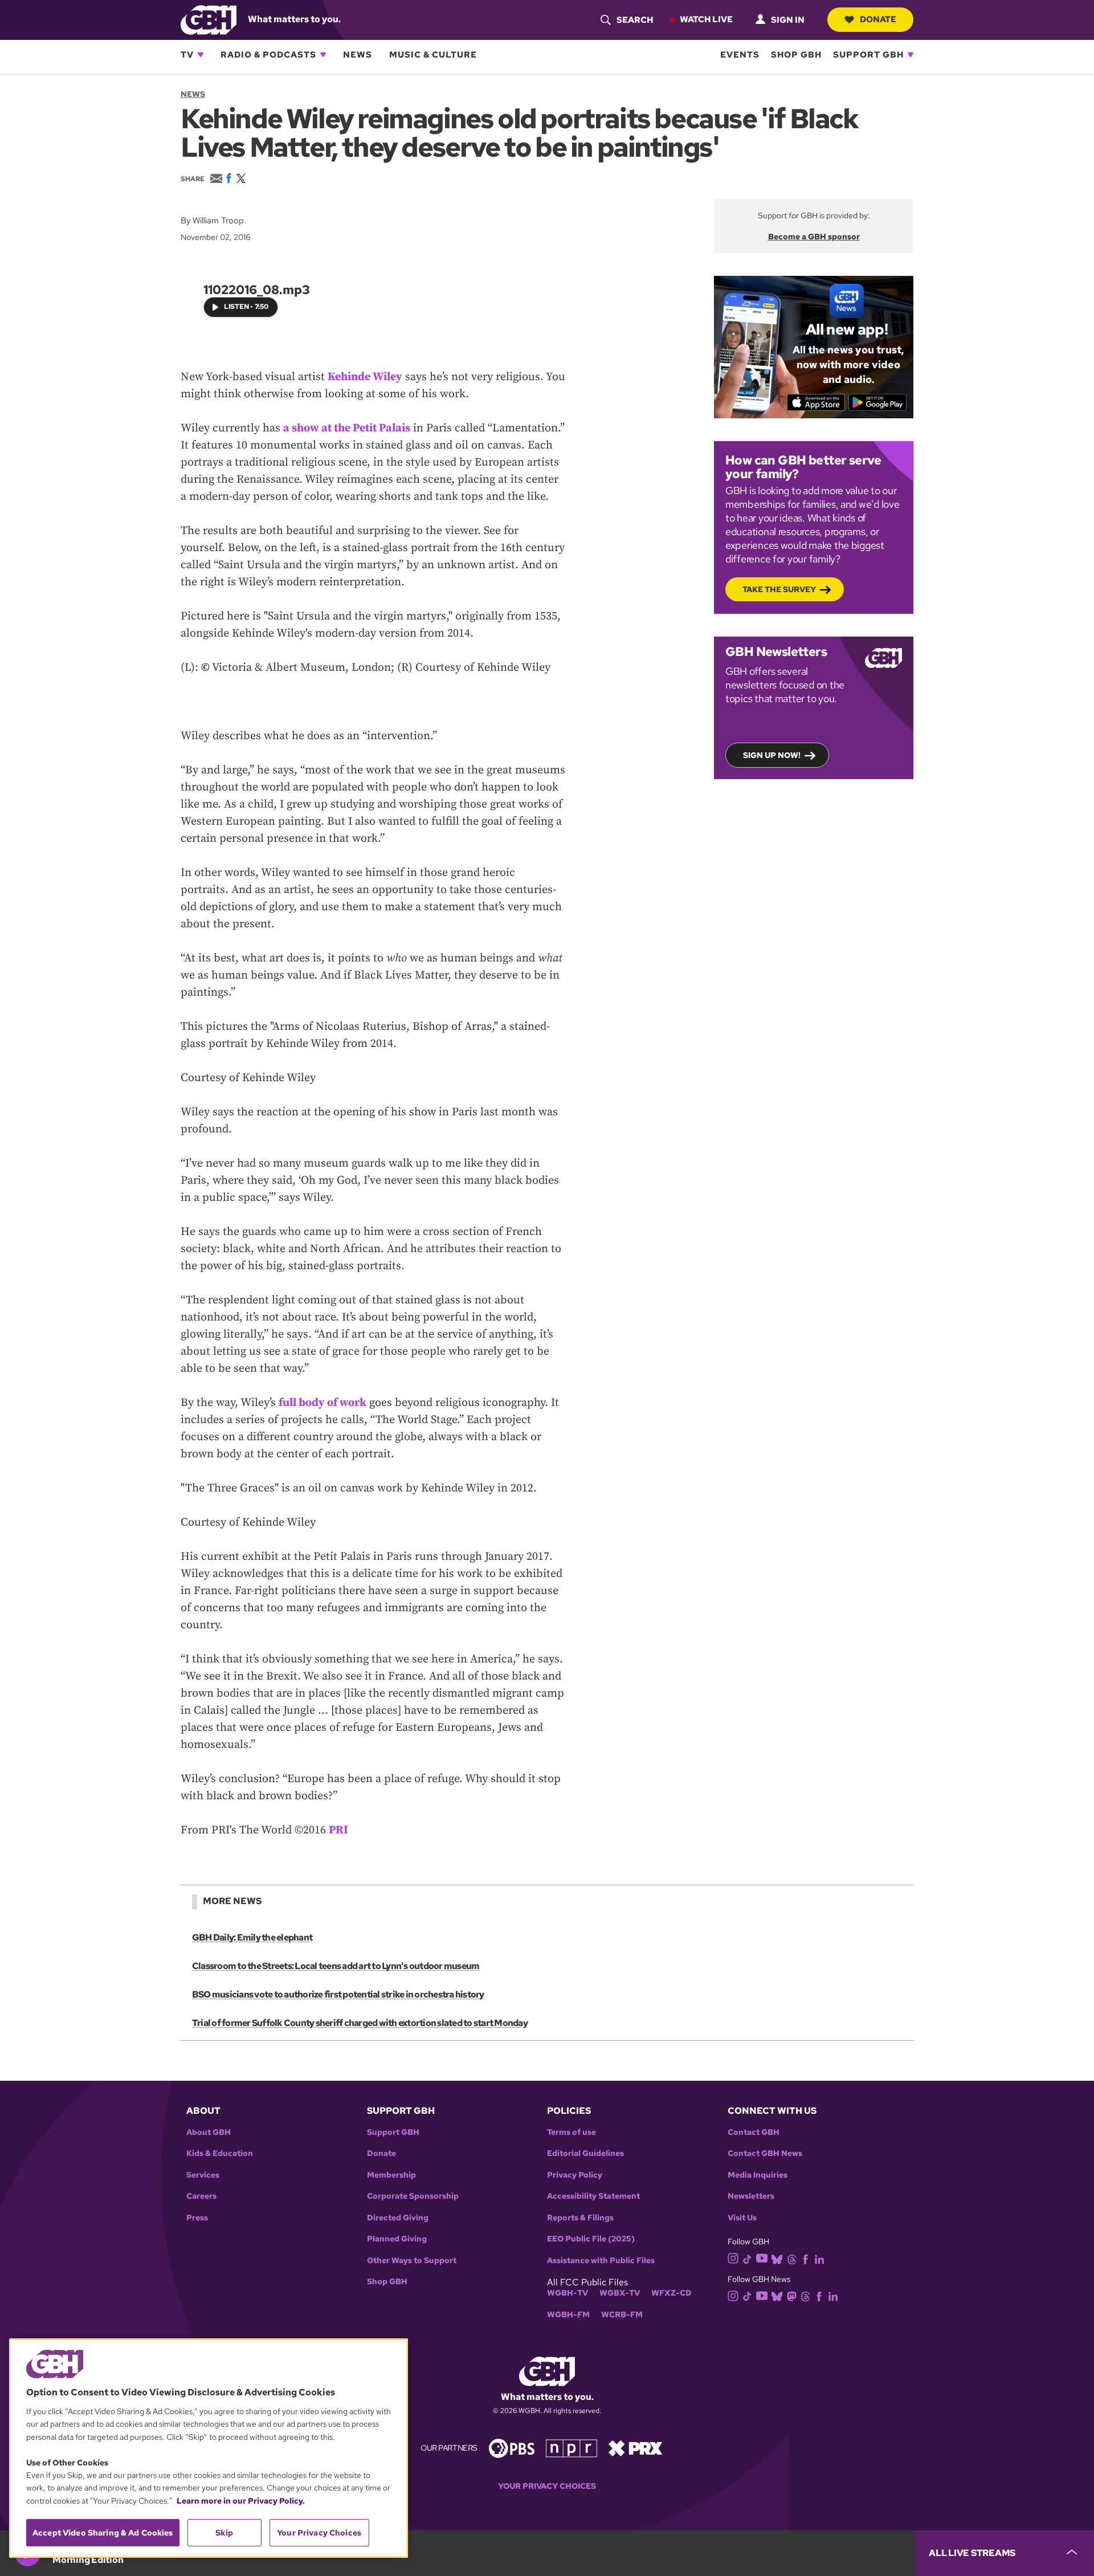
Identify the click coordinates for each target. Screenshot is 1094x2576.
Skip (224, 2533)
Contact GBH (754, 2132)
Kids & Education (220, 2153)
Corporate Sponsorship (413, 2196)
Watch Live (706, 19)
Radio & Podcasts (268, 55)
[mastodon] (792, 2295)
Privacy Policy (575, 2175)
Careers (201, 2196)
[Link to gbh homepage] (209, 19)
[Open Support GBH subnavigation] (911, 55)
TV (187, 55)
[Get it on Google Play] (878, 402)
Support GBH (868, 55)
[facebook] (805, 2258)
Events (740, 55)
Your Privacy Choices (547, 2486)
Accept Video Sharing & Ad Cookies (103, 2533)
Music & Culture (433, 55)
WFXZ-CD (671, 2293)
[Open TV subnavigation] (201, 55)
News (358, 55)
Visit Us (742, 2218)
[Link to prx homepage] (635, 2447)
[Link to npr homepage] (572, 2447)
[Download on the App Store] (816, 402)
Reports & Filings (580, 2218)
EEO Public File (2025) (591, 2239)
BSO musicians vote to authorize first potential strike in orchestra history (338, 1994)
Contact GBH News (765, 2153)
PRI (338, 1830)
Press (197, 2218)
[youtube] (762, 2258)
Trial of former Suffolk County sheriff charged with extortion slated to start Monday (360, 2023)
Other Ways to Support (412, 2261)
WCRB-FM (622, 2315)
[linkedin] (819, 2258)
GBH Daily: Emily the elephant (252, 1937)
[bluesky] (777, 2258)
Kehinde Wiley (365, 377)
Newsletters (751, 2196)
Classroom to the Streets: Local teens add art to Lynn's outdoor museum (336, 1966)
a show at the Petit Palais (347, 428)
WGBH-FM (568, 2315)
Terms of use (572, 2132)
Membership (391, 2175)
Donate (878, 19)
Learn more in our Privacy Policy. (241, 2501)
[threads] (792, 2258)
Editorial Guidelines (585, 2153)
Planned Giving (397, 2239)
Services (203, 2175)
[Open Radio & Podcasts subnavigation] (323, 55)
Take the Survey (779, 589)
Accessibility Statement (593, 2196)
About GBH (209, 2132)
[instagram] (733, 2258)
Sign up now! (772, 755)
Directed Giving (398, 2218)
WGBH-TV (568, 2293)
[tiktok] (747, 2258)
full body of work (323, 1403)
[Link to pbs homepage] (512, 2447)
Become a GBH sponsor (814, 237)
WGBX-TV (620, 2293)
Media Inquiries (758, 2175)
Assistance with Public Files (601, 2261)
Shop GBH (796, 55)
